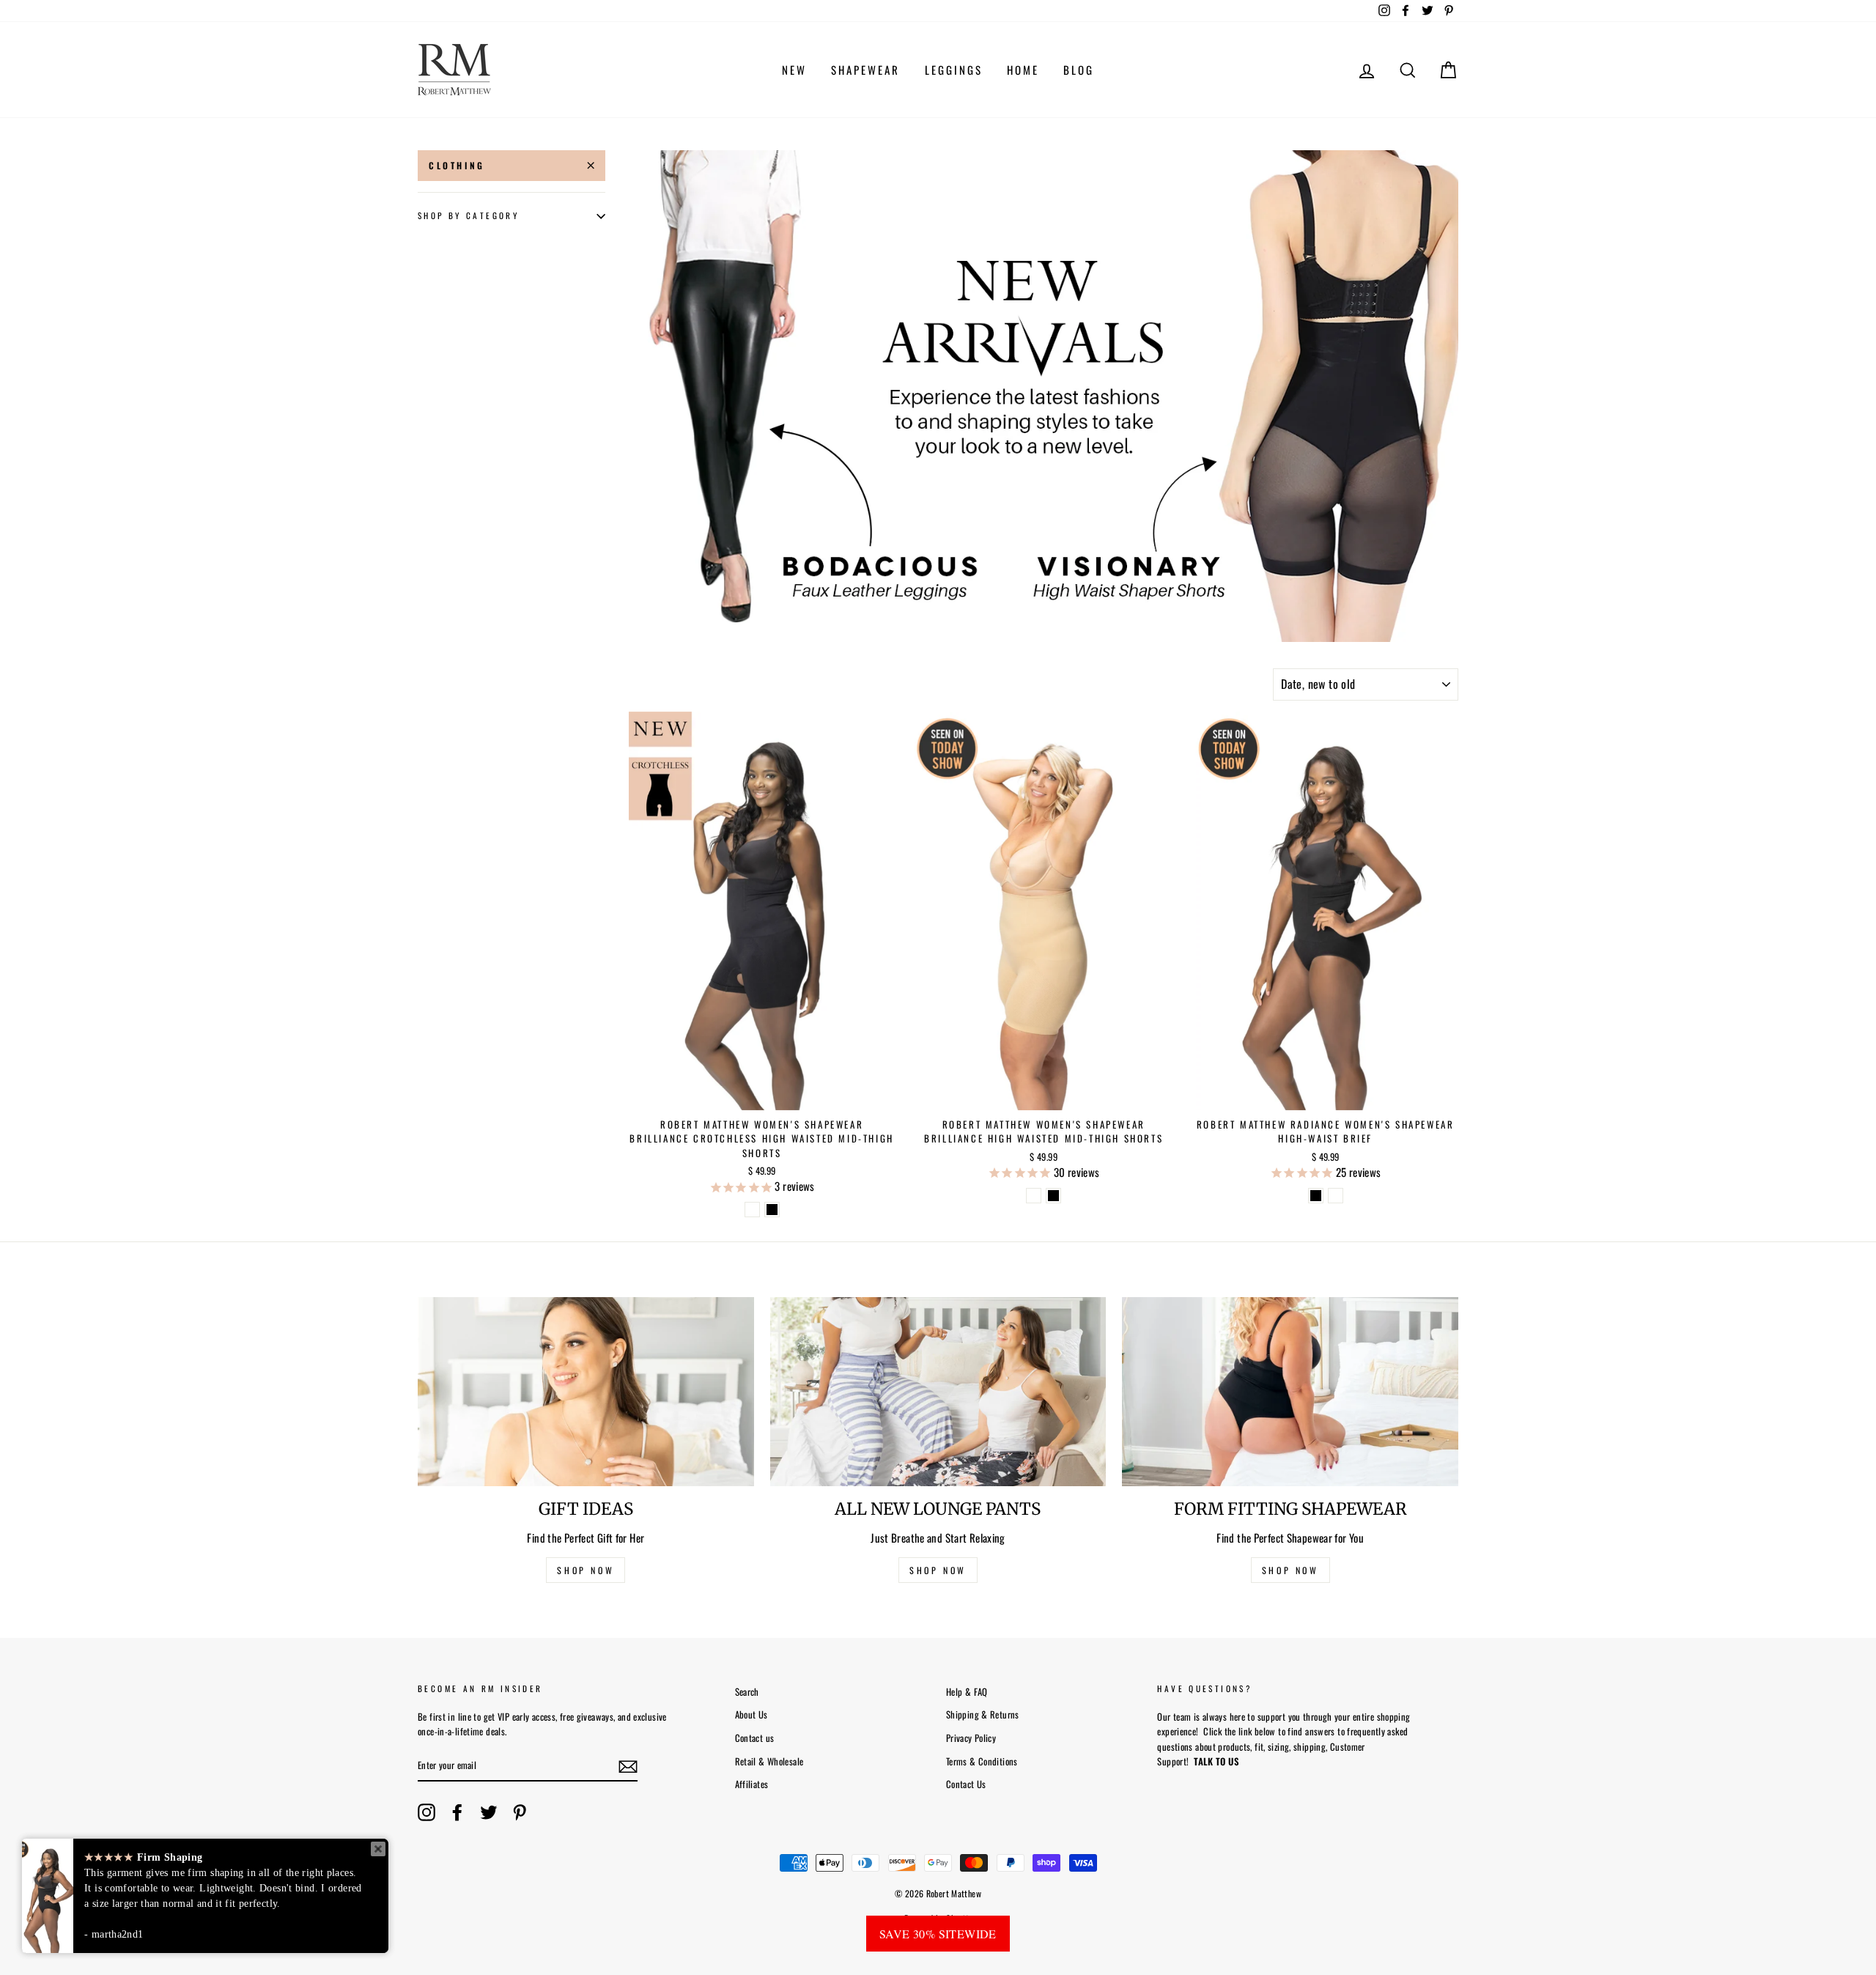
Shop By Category (468, 216)
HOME (1023, 70)
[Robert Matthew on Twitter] (489, 1812)
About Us (751, 1714)
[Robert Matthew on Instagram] (426, 1812)
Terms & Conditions (982, 1761)
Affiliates (752, 1784)
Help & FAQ (967, 1692)
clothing (457, 165)
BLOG (1079, 70)
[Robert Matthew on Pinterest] (520, 1812)
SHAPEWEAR (865, 70)
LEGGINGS (954, 70)
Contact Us (966, 1784)
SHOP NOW (586, 1570)
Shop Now (1290, 1570)
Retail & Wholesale (769, 1761)
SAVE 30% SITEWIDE (938, 1934)
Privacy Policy (971, 1738)
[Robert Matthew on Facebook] (457, 1812)
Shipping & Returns (983, 1714)
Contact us (755, 1738)
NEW (794, 70)
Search (747, 1692)
